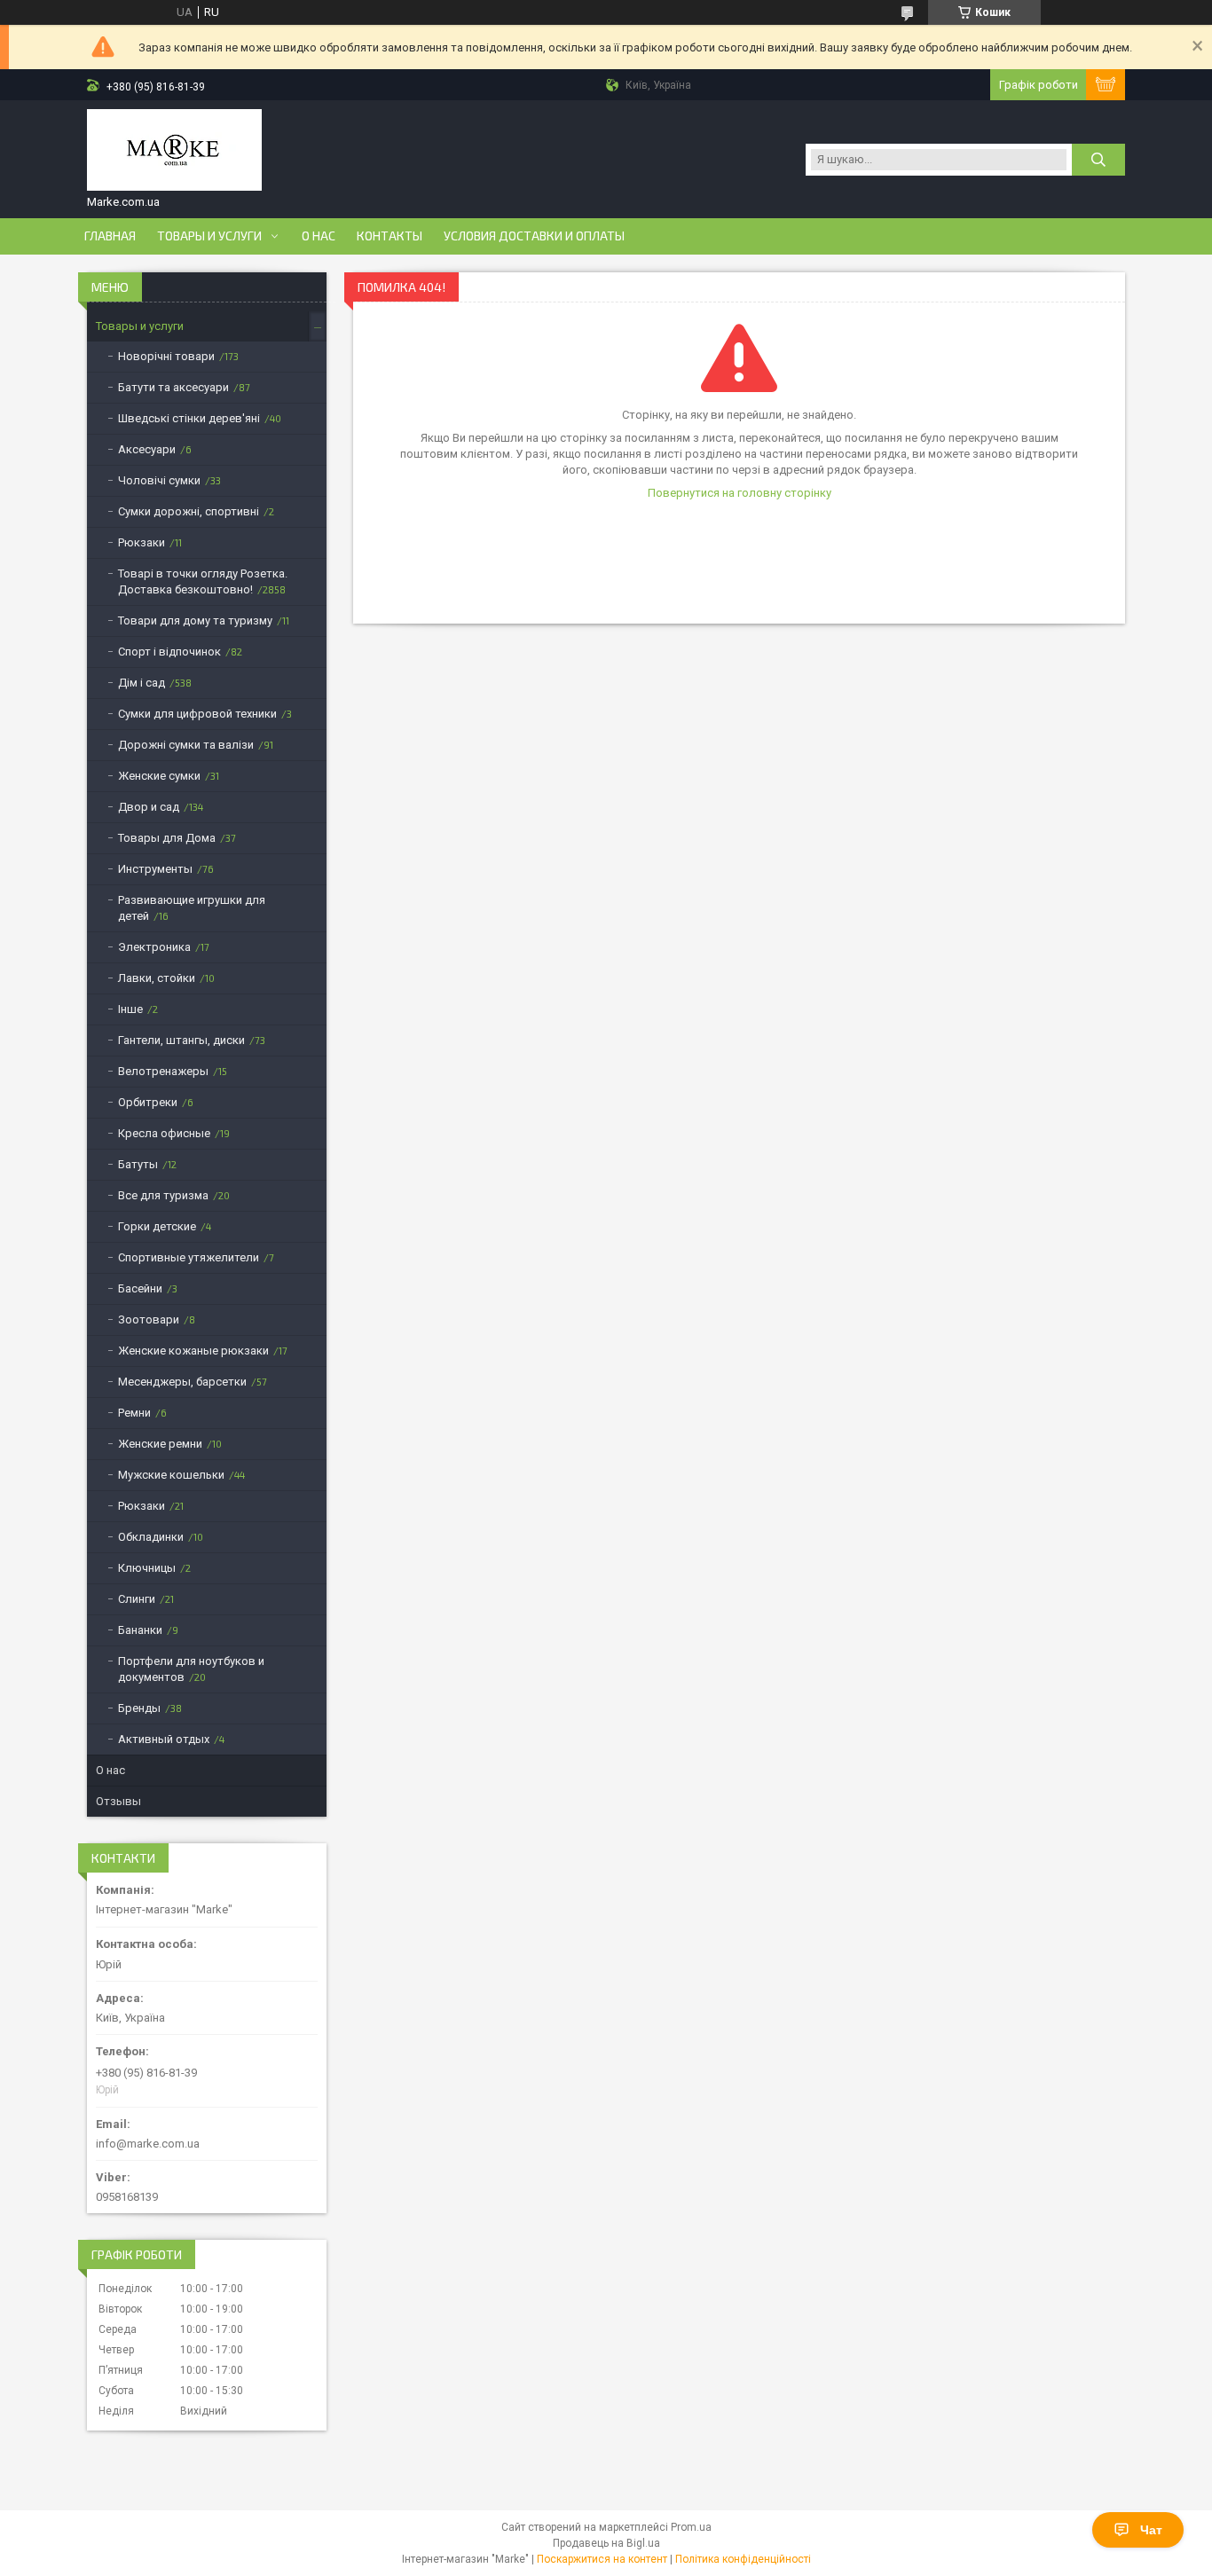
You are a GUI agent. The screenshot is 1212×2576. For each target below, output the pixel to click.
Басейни (140, 1288)
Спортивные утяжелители (189, 1257)
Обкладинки (151, 1537)
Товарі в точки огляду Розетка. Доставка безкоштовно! (203, 581)
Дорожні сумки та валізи (186, 745)
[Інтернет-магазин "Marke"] (174, 152)
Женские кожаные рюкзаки (193, 1351)
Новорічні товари (166, 356)
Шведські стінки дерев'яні (189, 418)
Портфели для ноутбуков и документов (191, 1669)
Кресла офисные (164, 1133)
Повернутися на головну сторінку (740, 493)
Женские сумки (159, 776)
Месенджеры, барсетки (182, 1382)
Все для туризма (163, 1195)
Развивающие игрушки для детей (192, 908)
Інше (130, 1009)
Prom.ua (691, 2527)
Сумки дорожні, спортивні (189, 511)
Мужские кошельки (171, 1475)
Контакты (390, 236)
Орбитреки (148, 1102)
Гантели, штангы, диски (181, 1040)
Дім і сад (142, 683)
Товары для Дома (167, 838)
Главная (110, 236)
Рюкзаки (142, 542)
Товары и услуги (209, 236)
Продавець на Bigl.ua (606, 2543)
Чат (1151, 2530)
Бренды (139, 1708)
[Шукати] (1098, 160)
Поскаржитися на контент (602, 2559)
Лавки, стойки (157, 978)
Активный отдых (164, 1739)
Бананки (140, 1630)
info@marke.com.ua (148, 2144)
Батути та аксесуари (173, 387)
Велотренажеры (163, 1071)
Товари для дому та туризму (195, 620)
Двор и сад (149, 807)
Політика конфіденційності (743, 2559)
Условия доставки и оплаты (534, 236)
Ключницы (147, 1568)
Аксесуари (147, 449)
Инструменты (155, 869)
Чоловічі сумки (159, 480)
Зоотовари (149, 1319)
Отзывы (118, 1801)
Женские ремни (160, 1444)
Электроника (154, 947)
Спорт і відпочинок (169, 652)
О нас (319, 236)
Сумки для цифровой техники (197, 714)
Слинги (137, 1599)
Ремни (134, 1413)
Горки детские (157, 1226)
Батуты (138, 1164)
